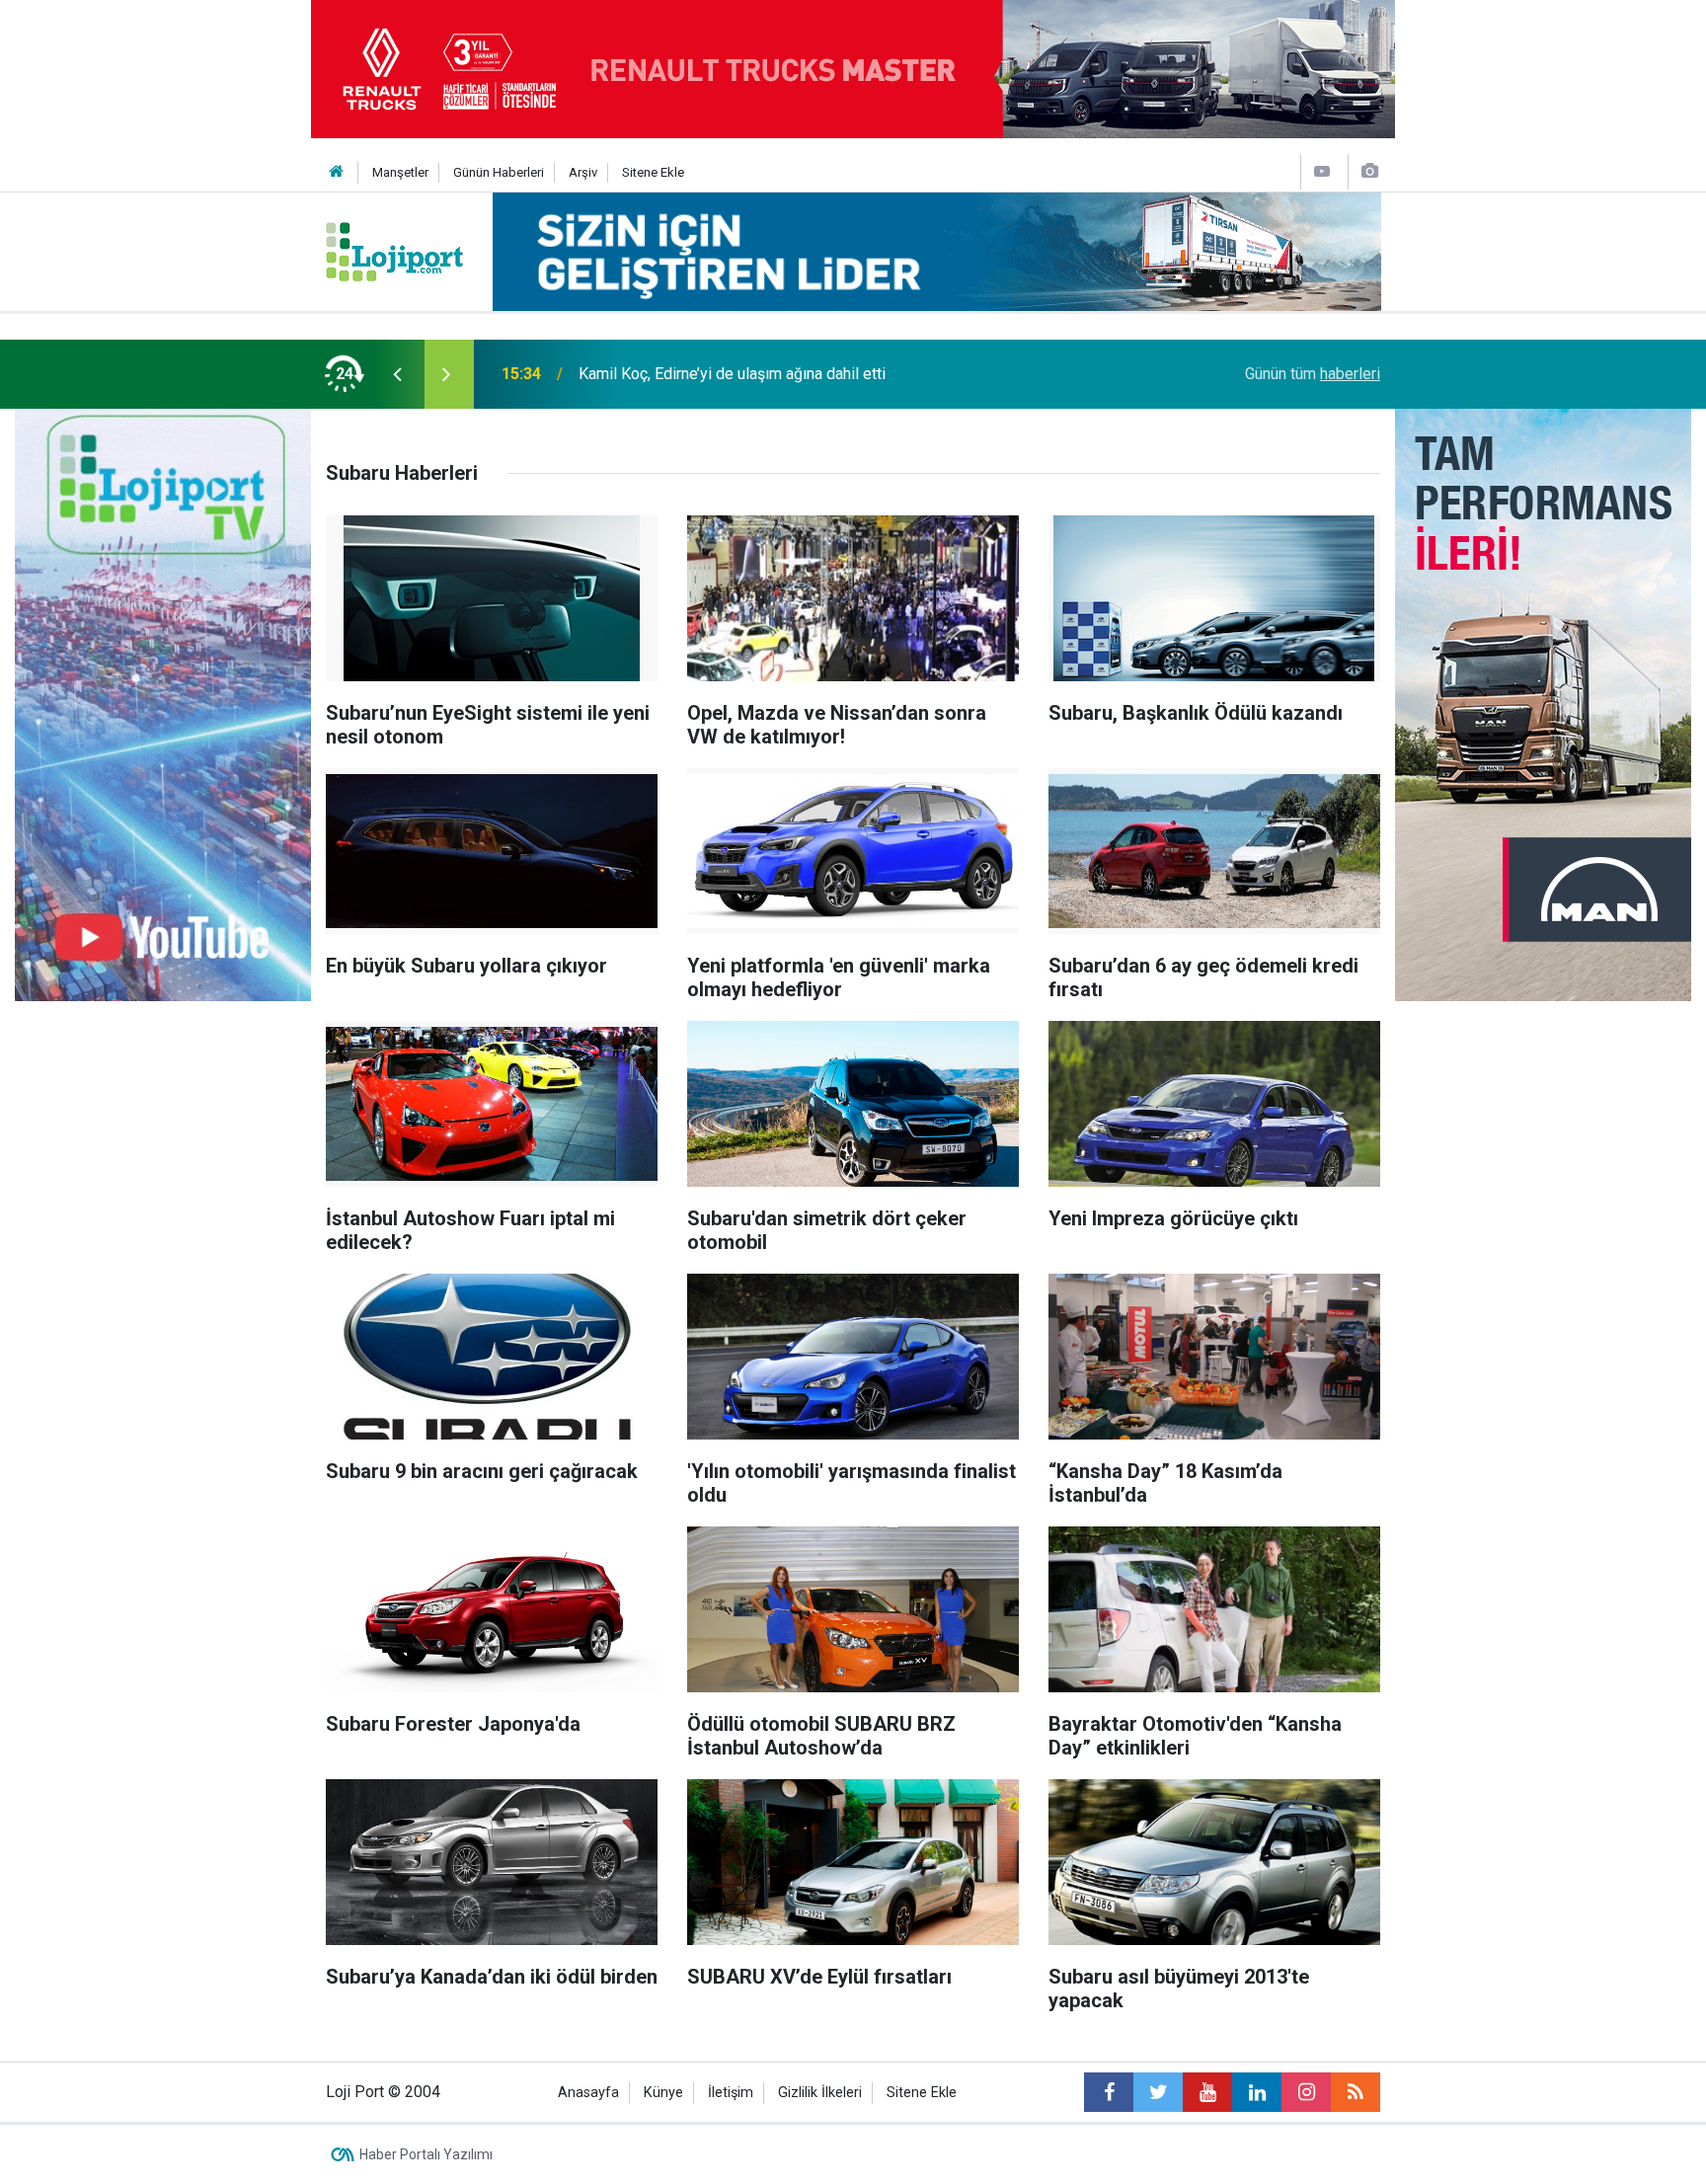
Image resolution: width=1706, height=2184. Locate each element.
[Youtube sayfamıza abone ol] (1207, 2092)
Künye (663, 2093)
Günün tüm (1313, 374)
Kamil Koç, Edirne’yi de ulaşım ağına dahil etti (732, 374)
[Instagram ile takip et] (1306, 2092)
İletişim (731, 2093)
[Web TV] (1322, 171)
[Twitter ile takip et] (1158, 2092)
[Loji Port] (394, 250)
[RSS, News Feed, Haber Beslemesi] (1356, 2092)
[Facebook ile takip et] (1109, 2092)
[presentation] (397, 374)
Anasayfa (588, 2093)
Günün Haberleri (499, 172)
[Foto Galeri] (1369, 171)
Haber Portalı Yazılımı (426, 2154)
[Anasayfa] (337, 172)
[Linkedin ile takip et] (1257, 2092)
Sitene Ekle (653, 172)
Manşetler (400, 172)
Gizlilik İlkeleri (820, 2093)
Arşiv (583, 172)
